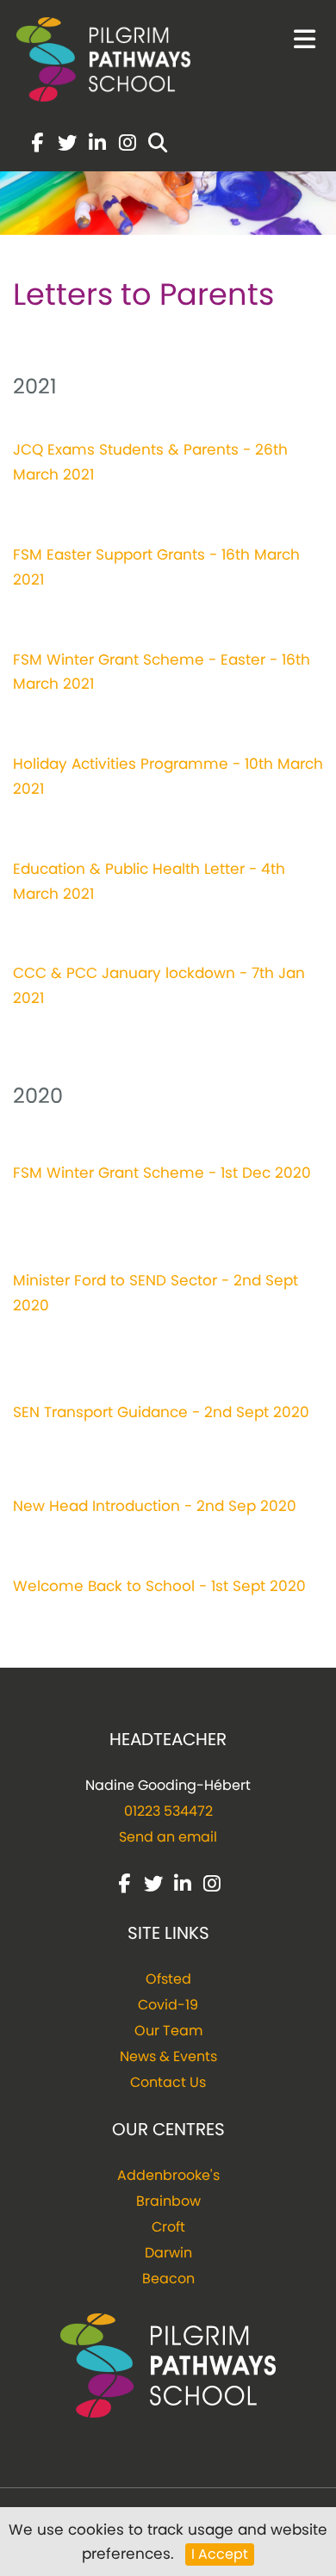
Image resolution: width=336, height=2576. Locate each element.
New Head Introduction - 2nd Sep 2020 (155, 1506)
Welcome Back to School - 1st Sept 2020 (159, 1586)
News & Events (168, 2056)
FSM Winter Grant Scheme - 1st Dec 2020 (162, 1173)
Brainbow (168, 2201)
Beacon (168, 2279)
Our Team (168, 2031)
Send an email (168, 1837)
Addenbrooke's (168, 2175)
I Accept (220, 2554)
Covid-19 (168, 2005)
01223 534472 (168, 1811)
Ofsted (168, 1979)
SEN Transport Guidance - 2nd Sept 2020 (161, 1412)
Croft (168, 2227)
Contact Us (168, 2082)
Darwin (168, 2253)
